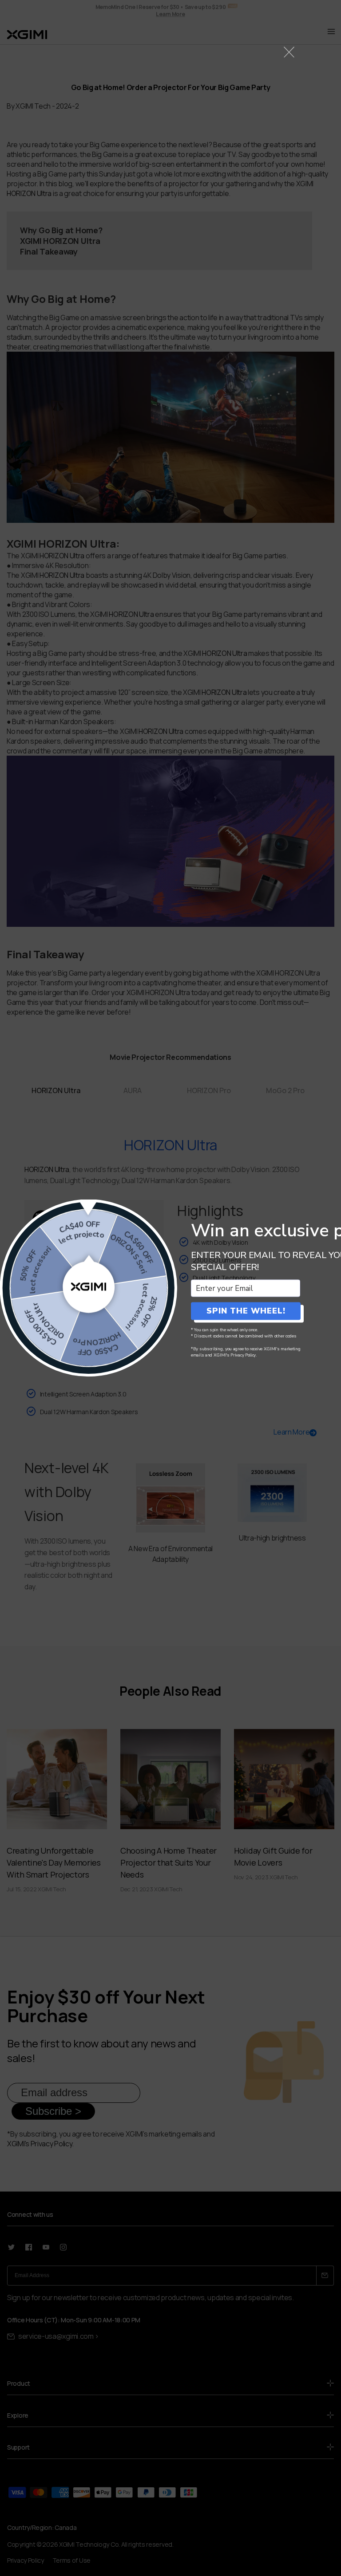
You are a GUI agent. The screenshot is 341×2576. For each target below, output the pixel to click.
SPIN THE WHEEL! (246, 1311)
